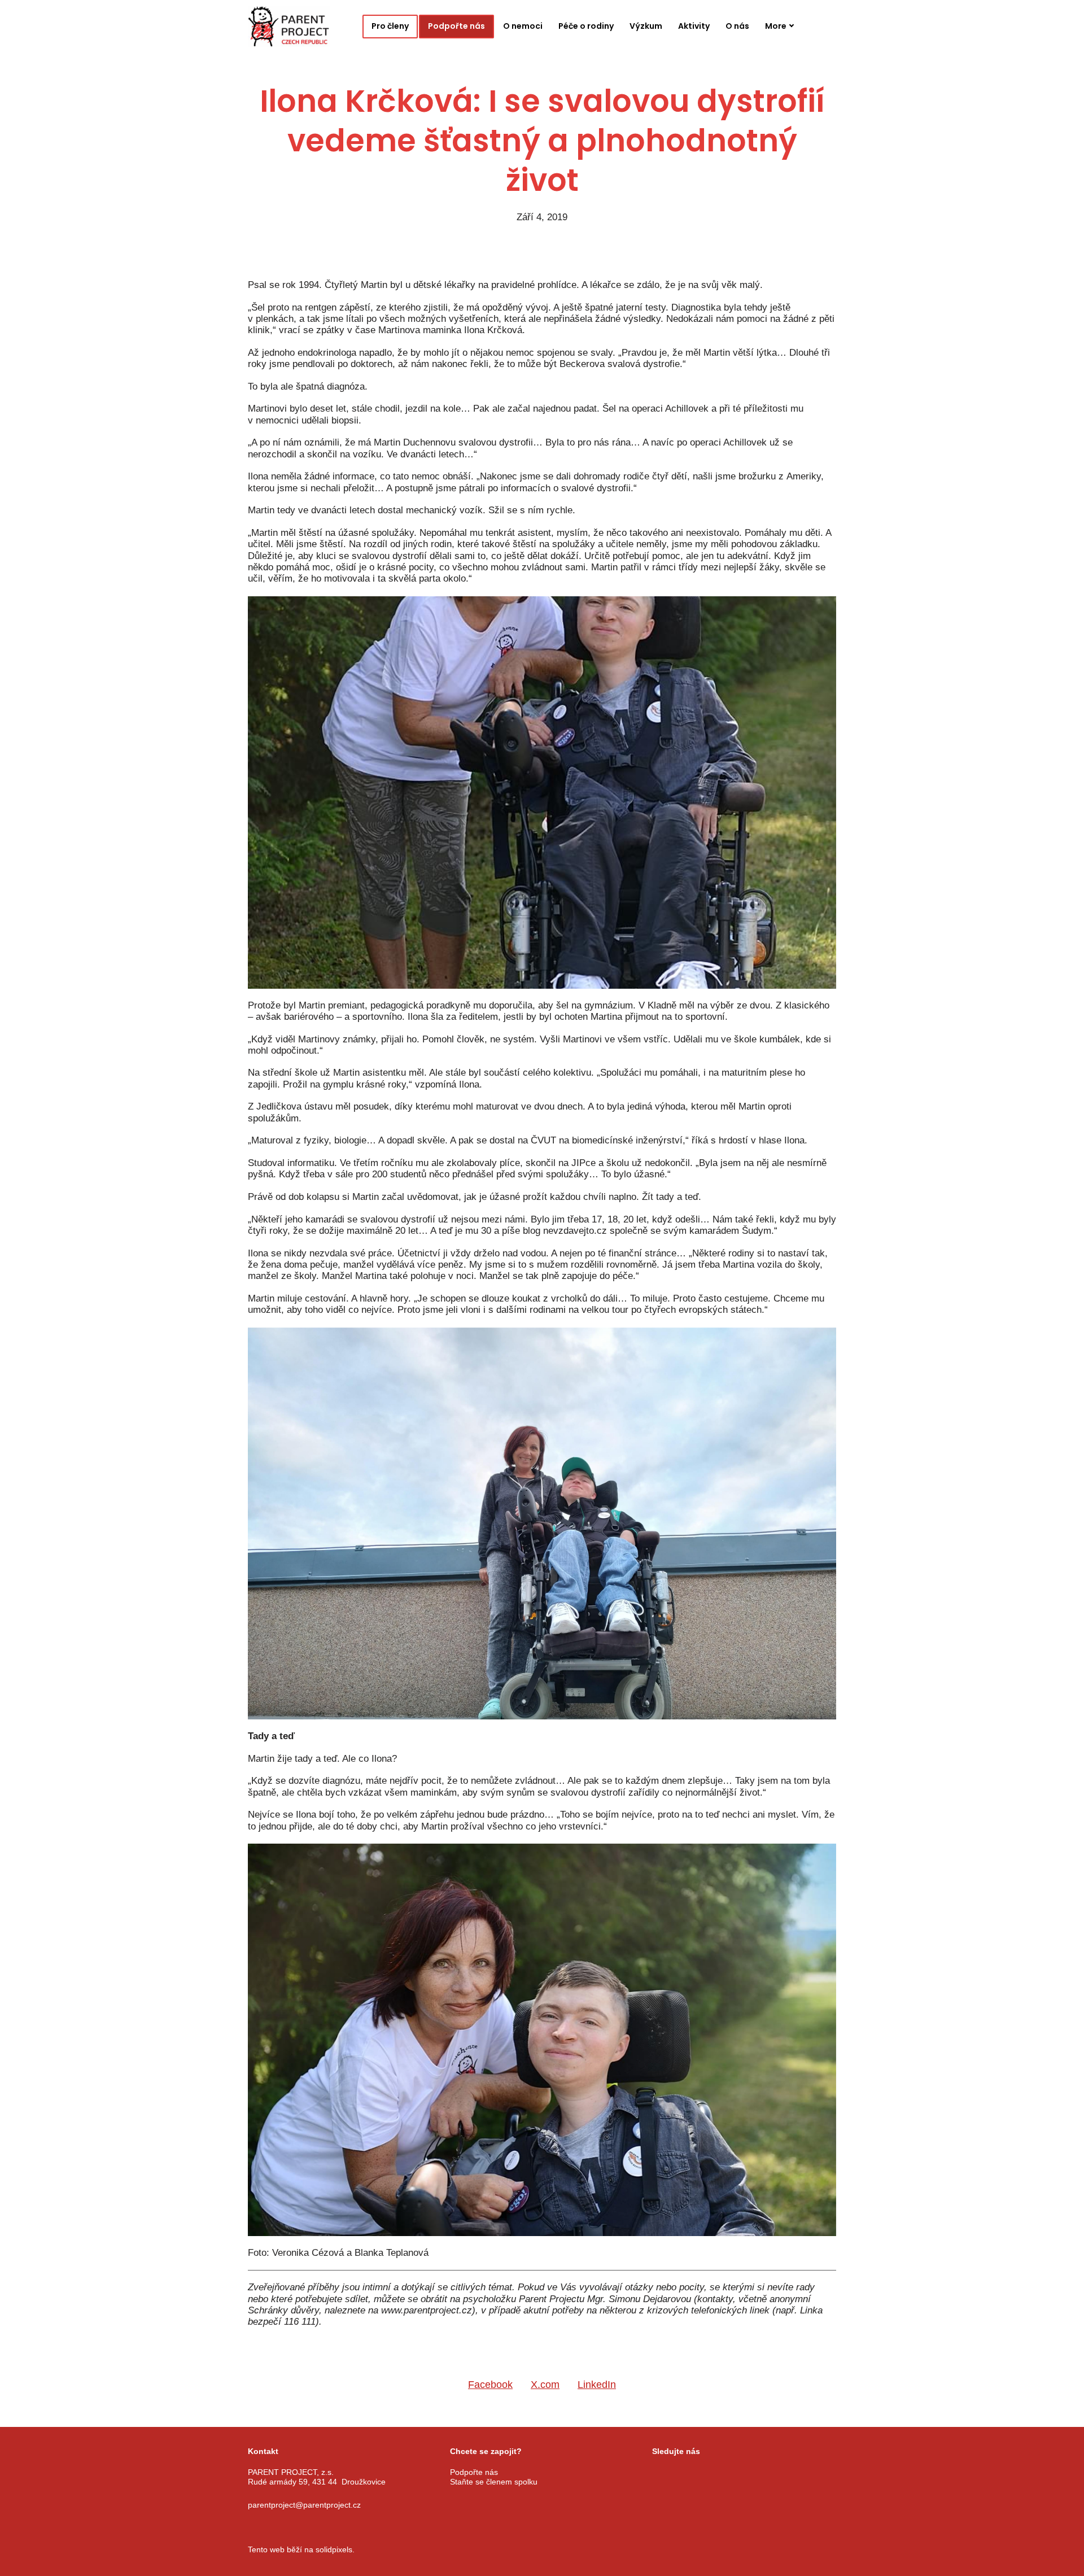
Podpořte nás (474, 2472)
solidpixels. (335, 2549)
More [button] (776, 26)
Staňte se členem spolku (494, 2481)
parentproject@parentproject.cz (304, 2504)
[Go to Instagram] (685, 2473)
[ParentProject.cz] (289, 27)
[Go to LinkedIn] (742, 2473)
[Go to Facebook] (657, 2473)
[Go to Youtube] (714, 2473)
